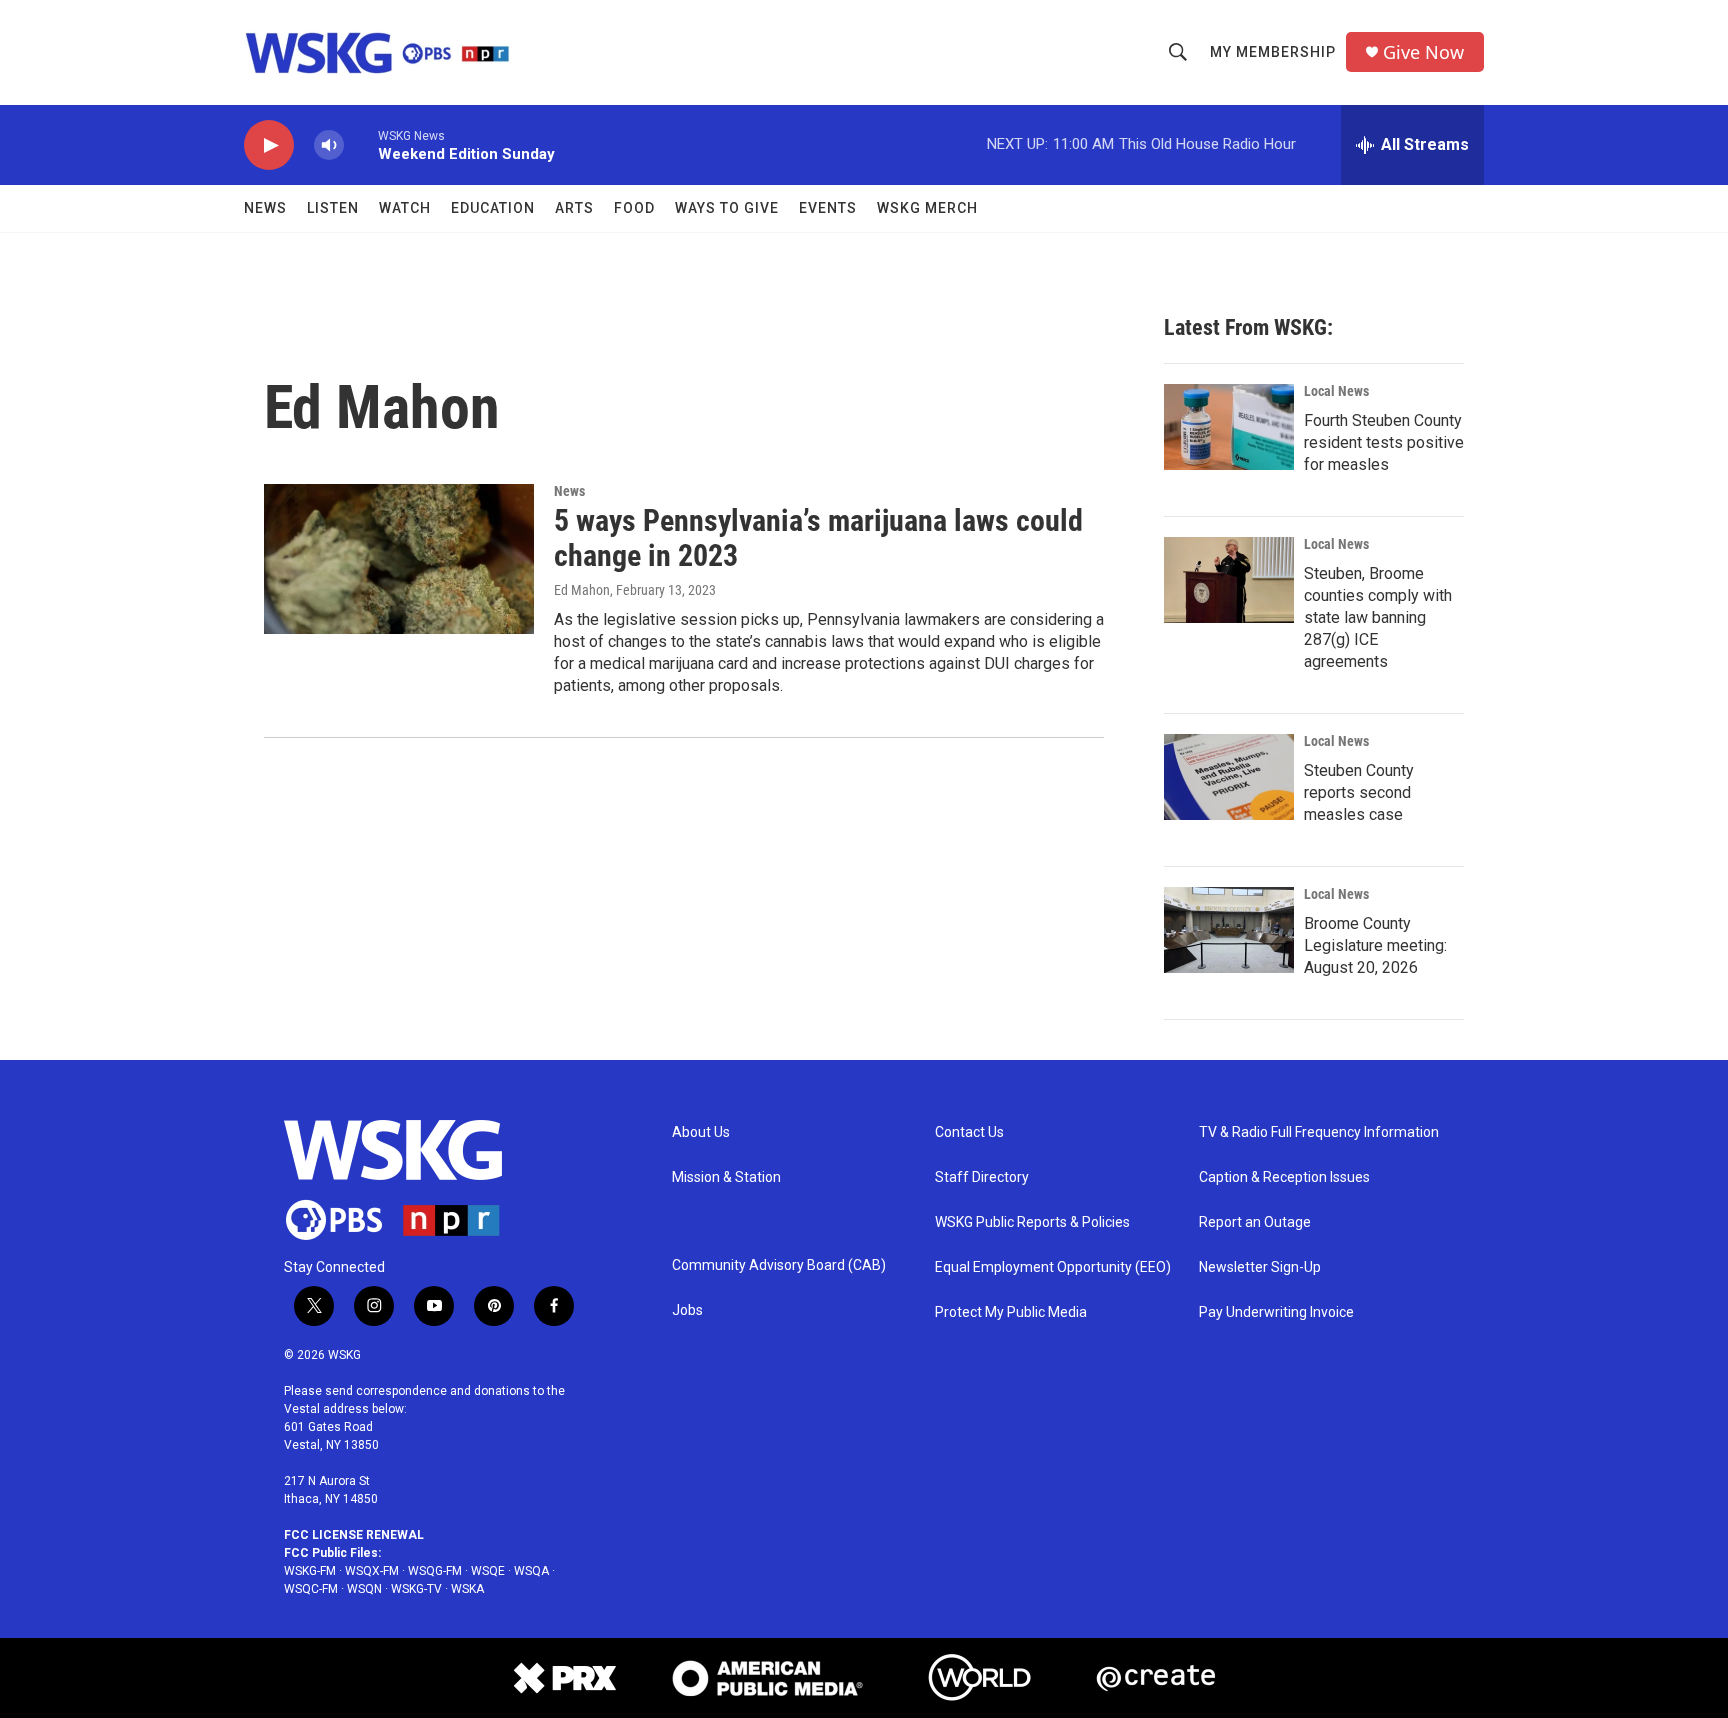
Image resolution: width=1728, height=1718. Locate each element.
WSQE (488, 1571)
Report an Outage (1255, 1222)
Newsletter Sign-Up (1260, 1267)
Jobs (687, 1310)
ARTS (574, 208)
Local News (1336, 391)
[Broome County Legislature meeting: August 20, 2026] (1229, 930)
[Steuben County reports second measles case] (1229, 777)
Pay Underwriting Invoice (1276, 1312)
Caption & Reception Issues (1284, 1177)
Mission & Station (726, 1177)
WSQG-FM (435, 1571)
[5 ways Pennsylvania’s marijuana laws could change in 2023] (399, 559)
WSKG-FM (310, 1571)
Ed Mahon (582, 590)
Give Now (1423, 52)
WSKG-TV (416, 1589)
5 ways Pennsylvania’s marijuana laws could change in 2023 (818, 538)
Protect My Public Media (1011, 1312)
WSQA (531, 1571)
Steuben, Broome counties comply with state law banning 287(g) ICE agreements (1378, 617)
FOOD (634, 208)
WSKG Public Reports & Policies (1032, 1222)
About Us (701, 1132)
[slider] (361, 144)
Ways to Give (727, 208)
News (265, 208)
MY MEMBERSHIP (1273, 52)
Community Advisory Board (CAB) (779, 1265)
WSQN (364, 1589)
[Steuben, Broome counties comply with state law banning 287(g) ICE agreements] (1229, 580)
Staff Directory (982, 1177)
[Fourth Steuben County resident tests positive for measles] (1229, 427)
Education (493, 208)
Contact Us (969, 1132)
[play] (269, 145)
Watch (405, 208)
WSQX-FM (372, 1571)
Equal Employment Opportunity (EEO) (1053, 1267)
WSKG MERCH (927, 208)
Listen (333, 208)
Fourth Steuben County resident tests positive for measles (1384, 442)
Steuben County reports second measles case (1359, 792)
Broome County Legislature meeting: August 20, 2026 (1375, 945)
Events (828, 208)
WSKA (467, 1589)
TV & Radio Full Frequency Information (1319, 1132)
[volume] (329, 145)
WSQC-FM (311, 1589)
